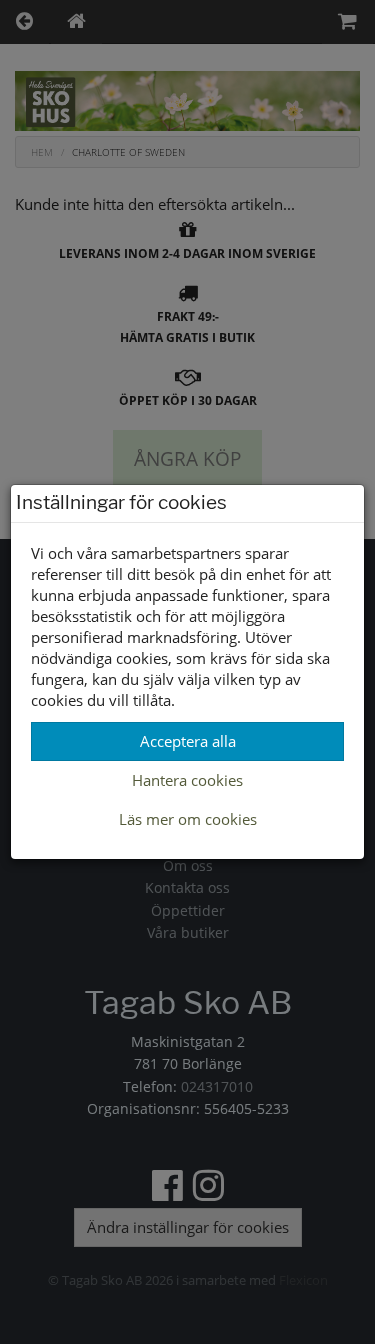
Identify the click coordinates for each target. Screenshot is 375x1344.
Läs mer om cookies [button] (188, 819)
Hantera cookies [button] (187, 780)
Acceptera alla (188, 741)
